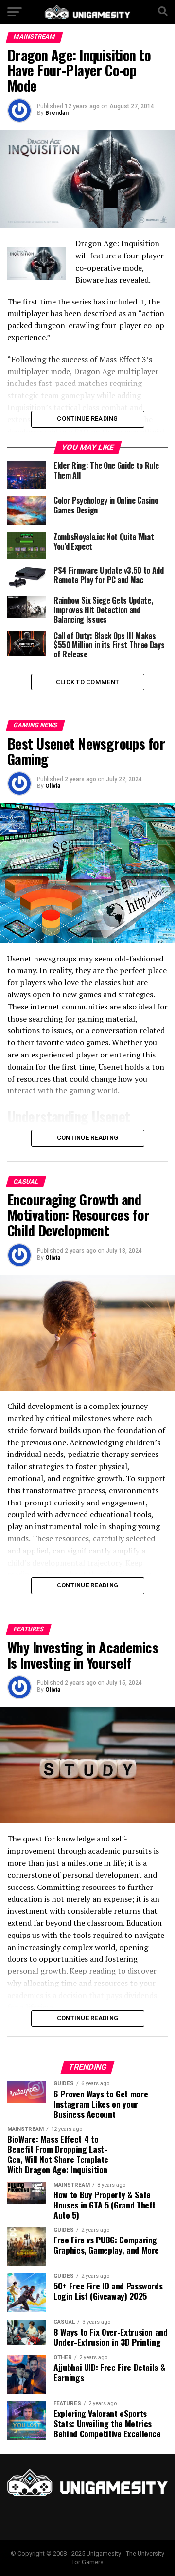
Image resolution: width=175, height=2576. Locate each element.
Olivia (53, 786)
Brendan (57, 113)
